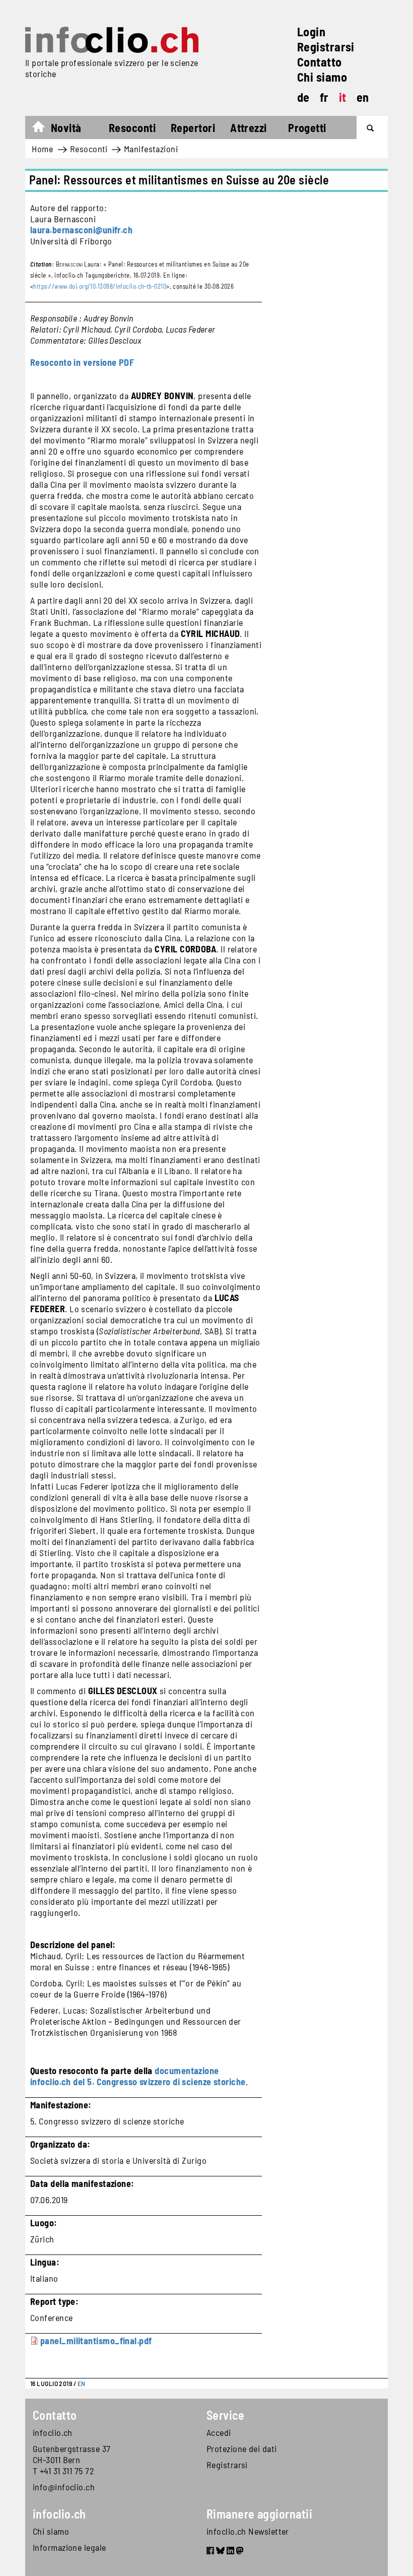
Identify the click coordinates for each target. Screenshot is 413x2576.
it (343, 97)
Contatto (320, 62)
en (363, 97)
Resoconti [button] (132, 127)
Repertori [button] (193, 127)
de (303, 97)
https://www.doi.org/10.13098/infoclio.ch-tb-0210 (100, 286)
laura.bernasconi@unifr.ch (81, 230)
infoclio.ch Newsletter (248, 2531)
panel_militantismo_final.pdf (96, 2341)
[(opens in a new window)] (210, 2552)
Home (44, 129)
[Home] (112, 40)
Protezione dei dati (242, 2449)
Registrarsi (326, 47)
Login (311, 31)
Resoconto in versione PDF (82, 362)
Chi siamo (322, 77)
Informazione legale (70, 2547)
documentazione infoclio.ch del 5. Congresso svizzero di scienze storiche (138, 2076)
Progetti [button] (307, 127)
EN (82, 2384)
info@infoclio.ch (64, 2487)
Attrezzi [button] (249, 127)
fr (324, 97)
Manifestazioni (151, 149)
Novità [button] (66, 127)
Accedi (219, 2432)
